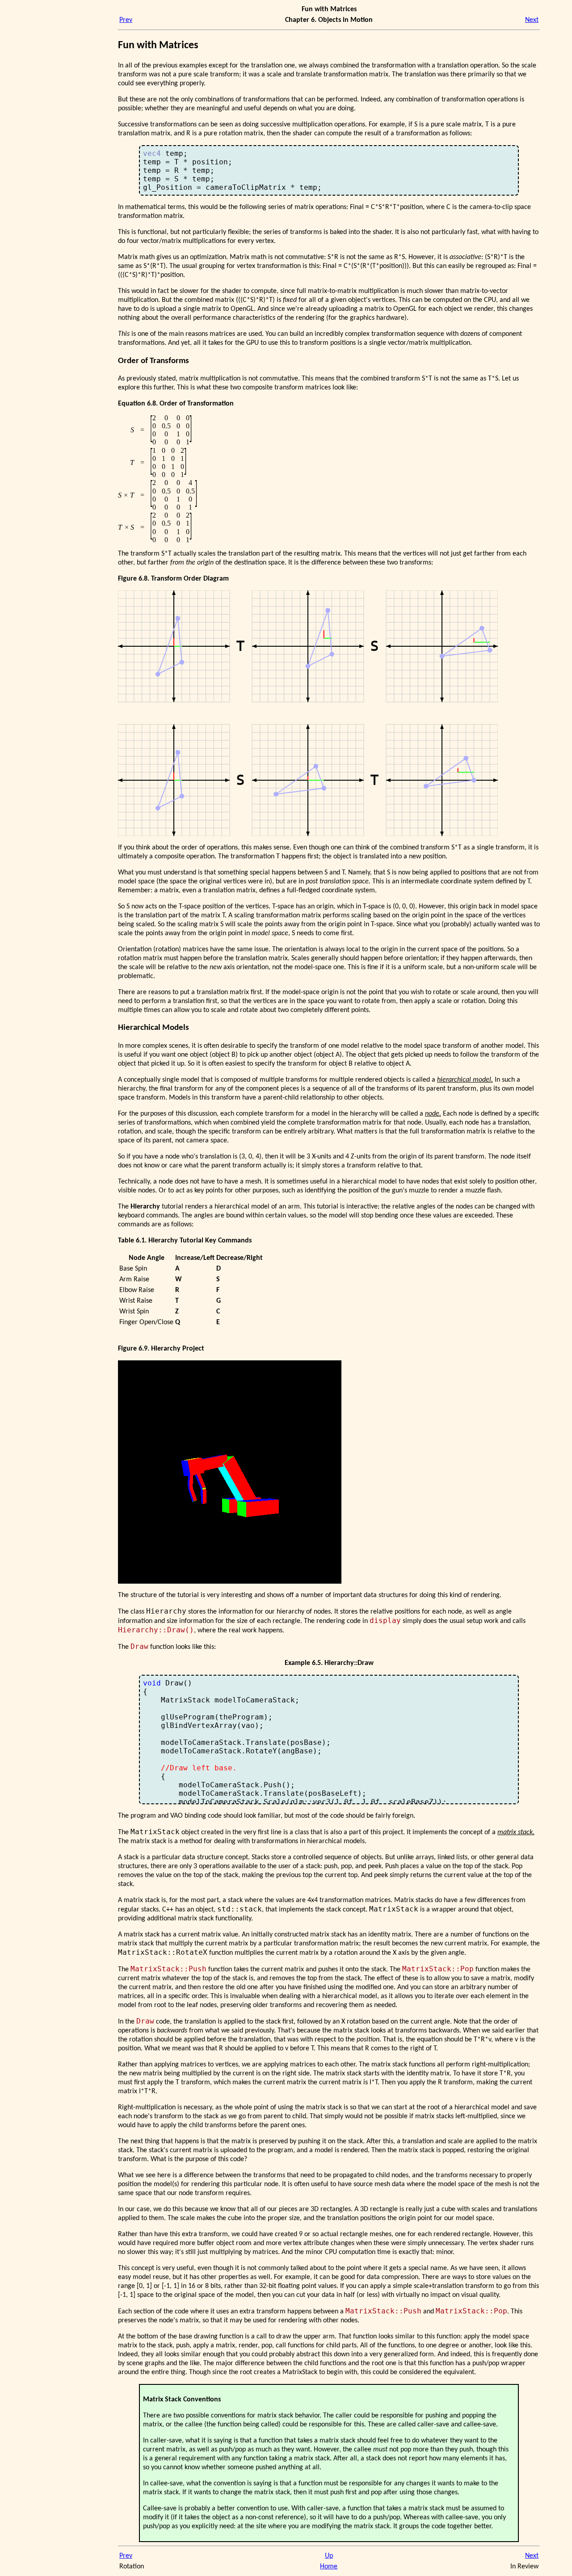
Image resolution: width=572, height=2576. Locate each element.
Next (532, 20)
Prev (126, 20)
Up (329, 2556)
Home (329, 2567)
